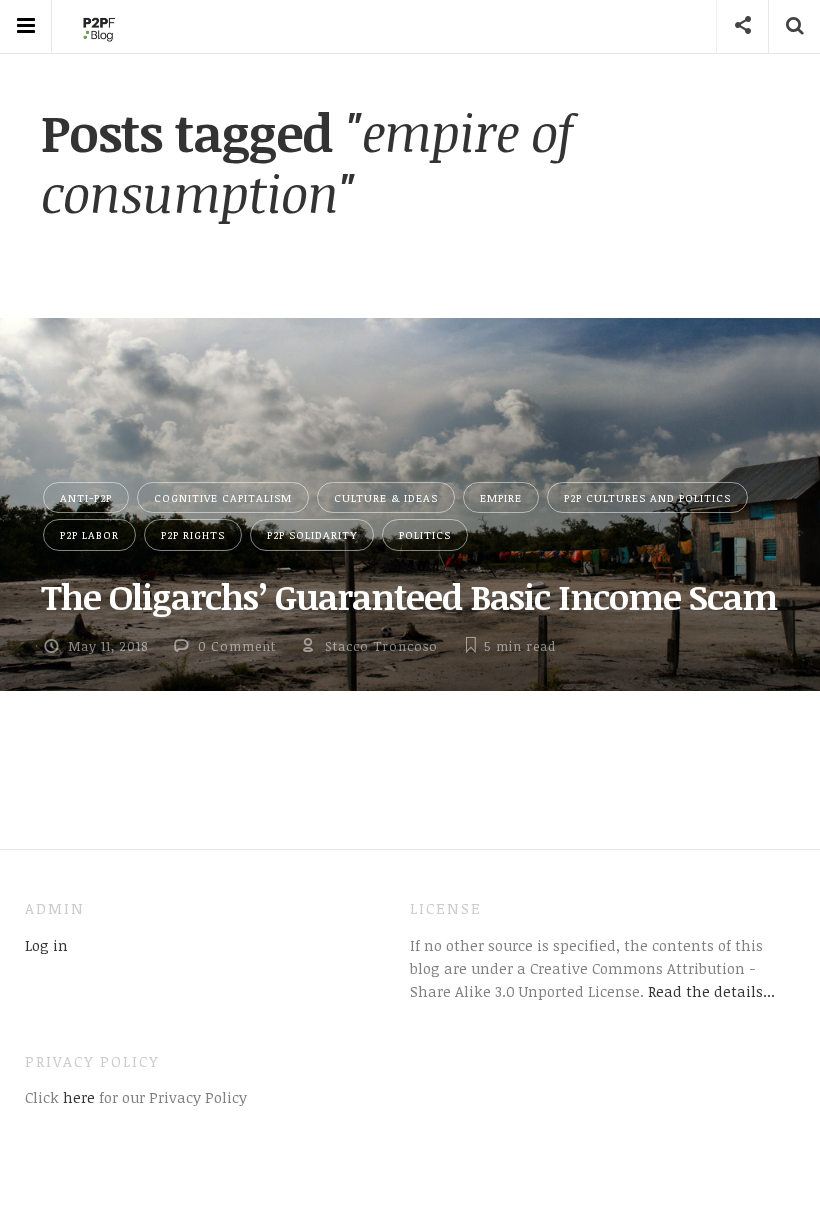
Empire (501, 497)
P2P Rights (193, 534)
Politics (425, 534)
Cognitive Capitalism (223, 497)
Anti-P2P (86, 497)
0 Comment (237, 646)
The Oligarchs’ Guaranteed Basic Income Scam (409, 596)
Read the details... (711, 991)
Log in (46, 945)
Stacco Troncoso (381, 646)
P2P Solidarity (312, 534)
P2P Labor (89, 534)
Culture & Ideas (386, 497)
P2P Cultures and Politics (647, 497)
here (77, 1097)
